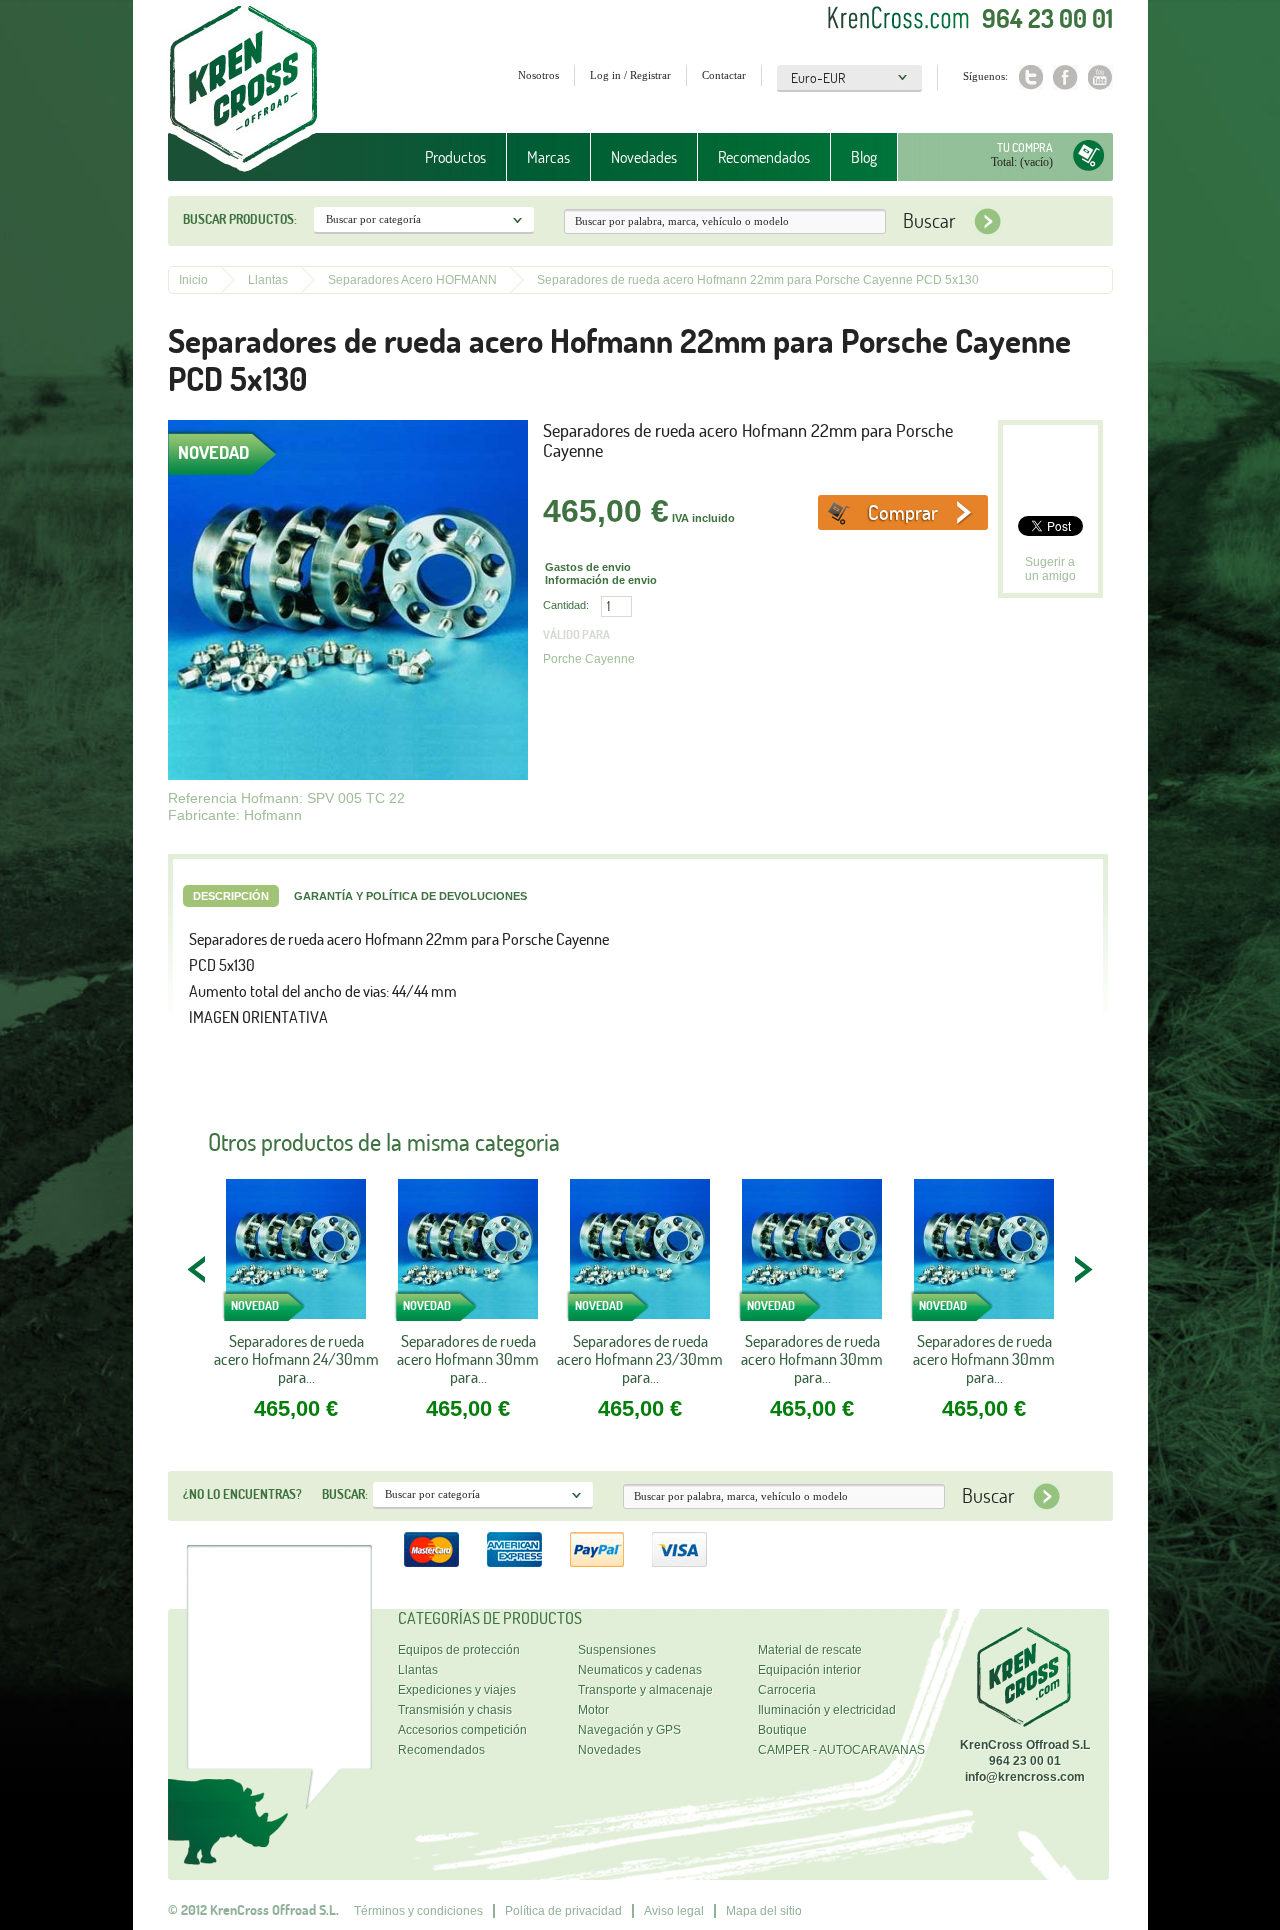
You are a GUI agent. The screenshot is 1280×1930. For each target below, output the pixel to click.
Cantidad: (566, 605)
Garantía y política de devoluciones (410, 896)
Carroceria (787, 1690)
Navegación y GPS (629, 1730)
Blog (864, 157)
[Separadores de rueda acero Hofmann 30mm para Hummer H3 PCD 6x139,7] (812, 1255)
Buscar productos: (240, 219)
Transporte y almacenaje (645, 1690)
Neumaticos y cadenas (640, 1670)
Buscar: (345, 1494)
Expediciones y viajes (457, 1690)
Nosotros (538, 75)
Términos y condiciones (418, 1911)
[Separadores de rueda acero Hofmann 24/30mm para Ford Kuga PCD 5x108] (296, 1255)
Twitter (1030, 77)
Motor (593, 1710)
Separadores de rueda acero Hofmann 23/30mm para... (640, 1359)
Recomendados (764, 157)
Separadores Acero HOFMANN (412, 280)
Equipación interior (809, 1670)
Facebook (1065, 77)
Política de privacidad (563, 1911)
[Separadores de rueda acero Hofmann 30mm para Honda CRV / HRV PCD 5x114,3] (468, 1255)
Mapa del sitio (764, 1911)
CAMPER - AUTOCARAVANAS (841, 1750)
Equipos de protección (459, 1650)
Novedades (644, 157)
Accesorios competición (462, 1730)
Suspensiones (617, 1650)
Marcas (538, 157)
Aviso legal (674, 1911)
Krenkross (243, 90)
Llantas (268, 280)
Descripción (231, 896)
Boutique (782, 1730)
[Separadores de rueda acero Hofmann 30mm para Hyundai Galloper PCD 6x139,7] (984, 1255)
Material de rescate (810, 1650)
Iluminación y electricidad (827, 1710)
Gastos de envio (588, 567)
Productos (445, 157)
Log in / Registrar (630, 75)
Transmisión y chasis (455, 1710)
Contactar (724, 75)
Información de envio (601, 580)
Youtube (1100, 77)
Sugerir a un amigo (1050, 569)
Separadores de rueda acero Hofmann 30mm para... (468, 1359)
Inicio (193, 280)
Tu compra (1025, 147)
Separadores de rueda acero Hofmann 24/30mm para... (296, 1359)
